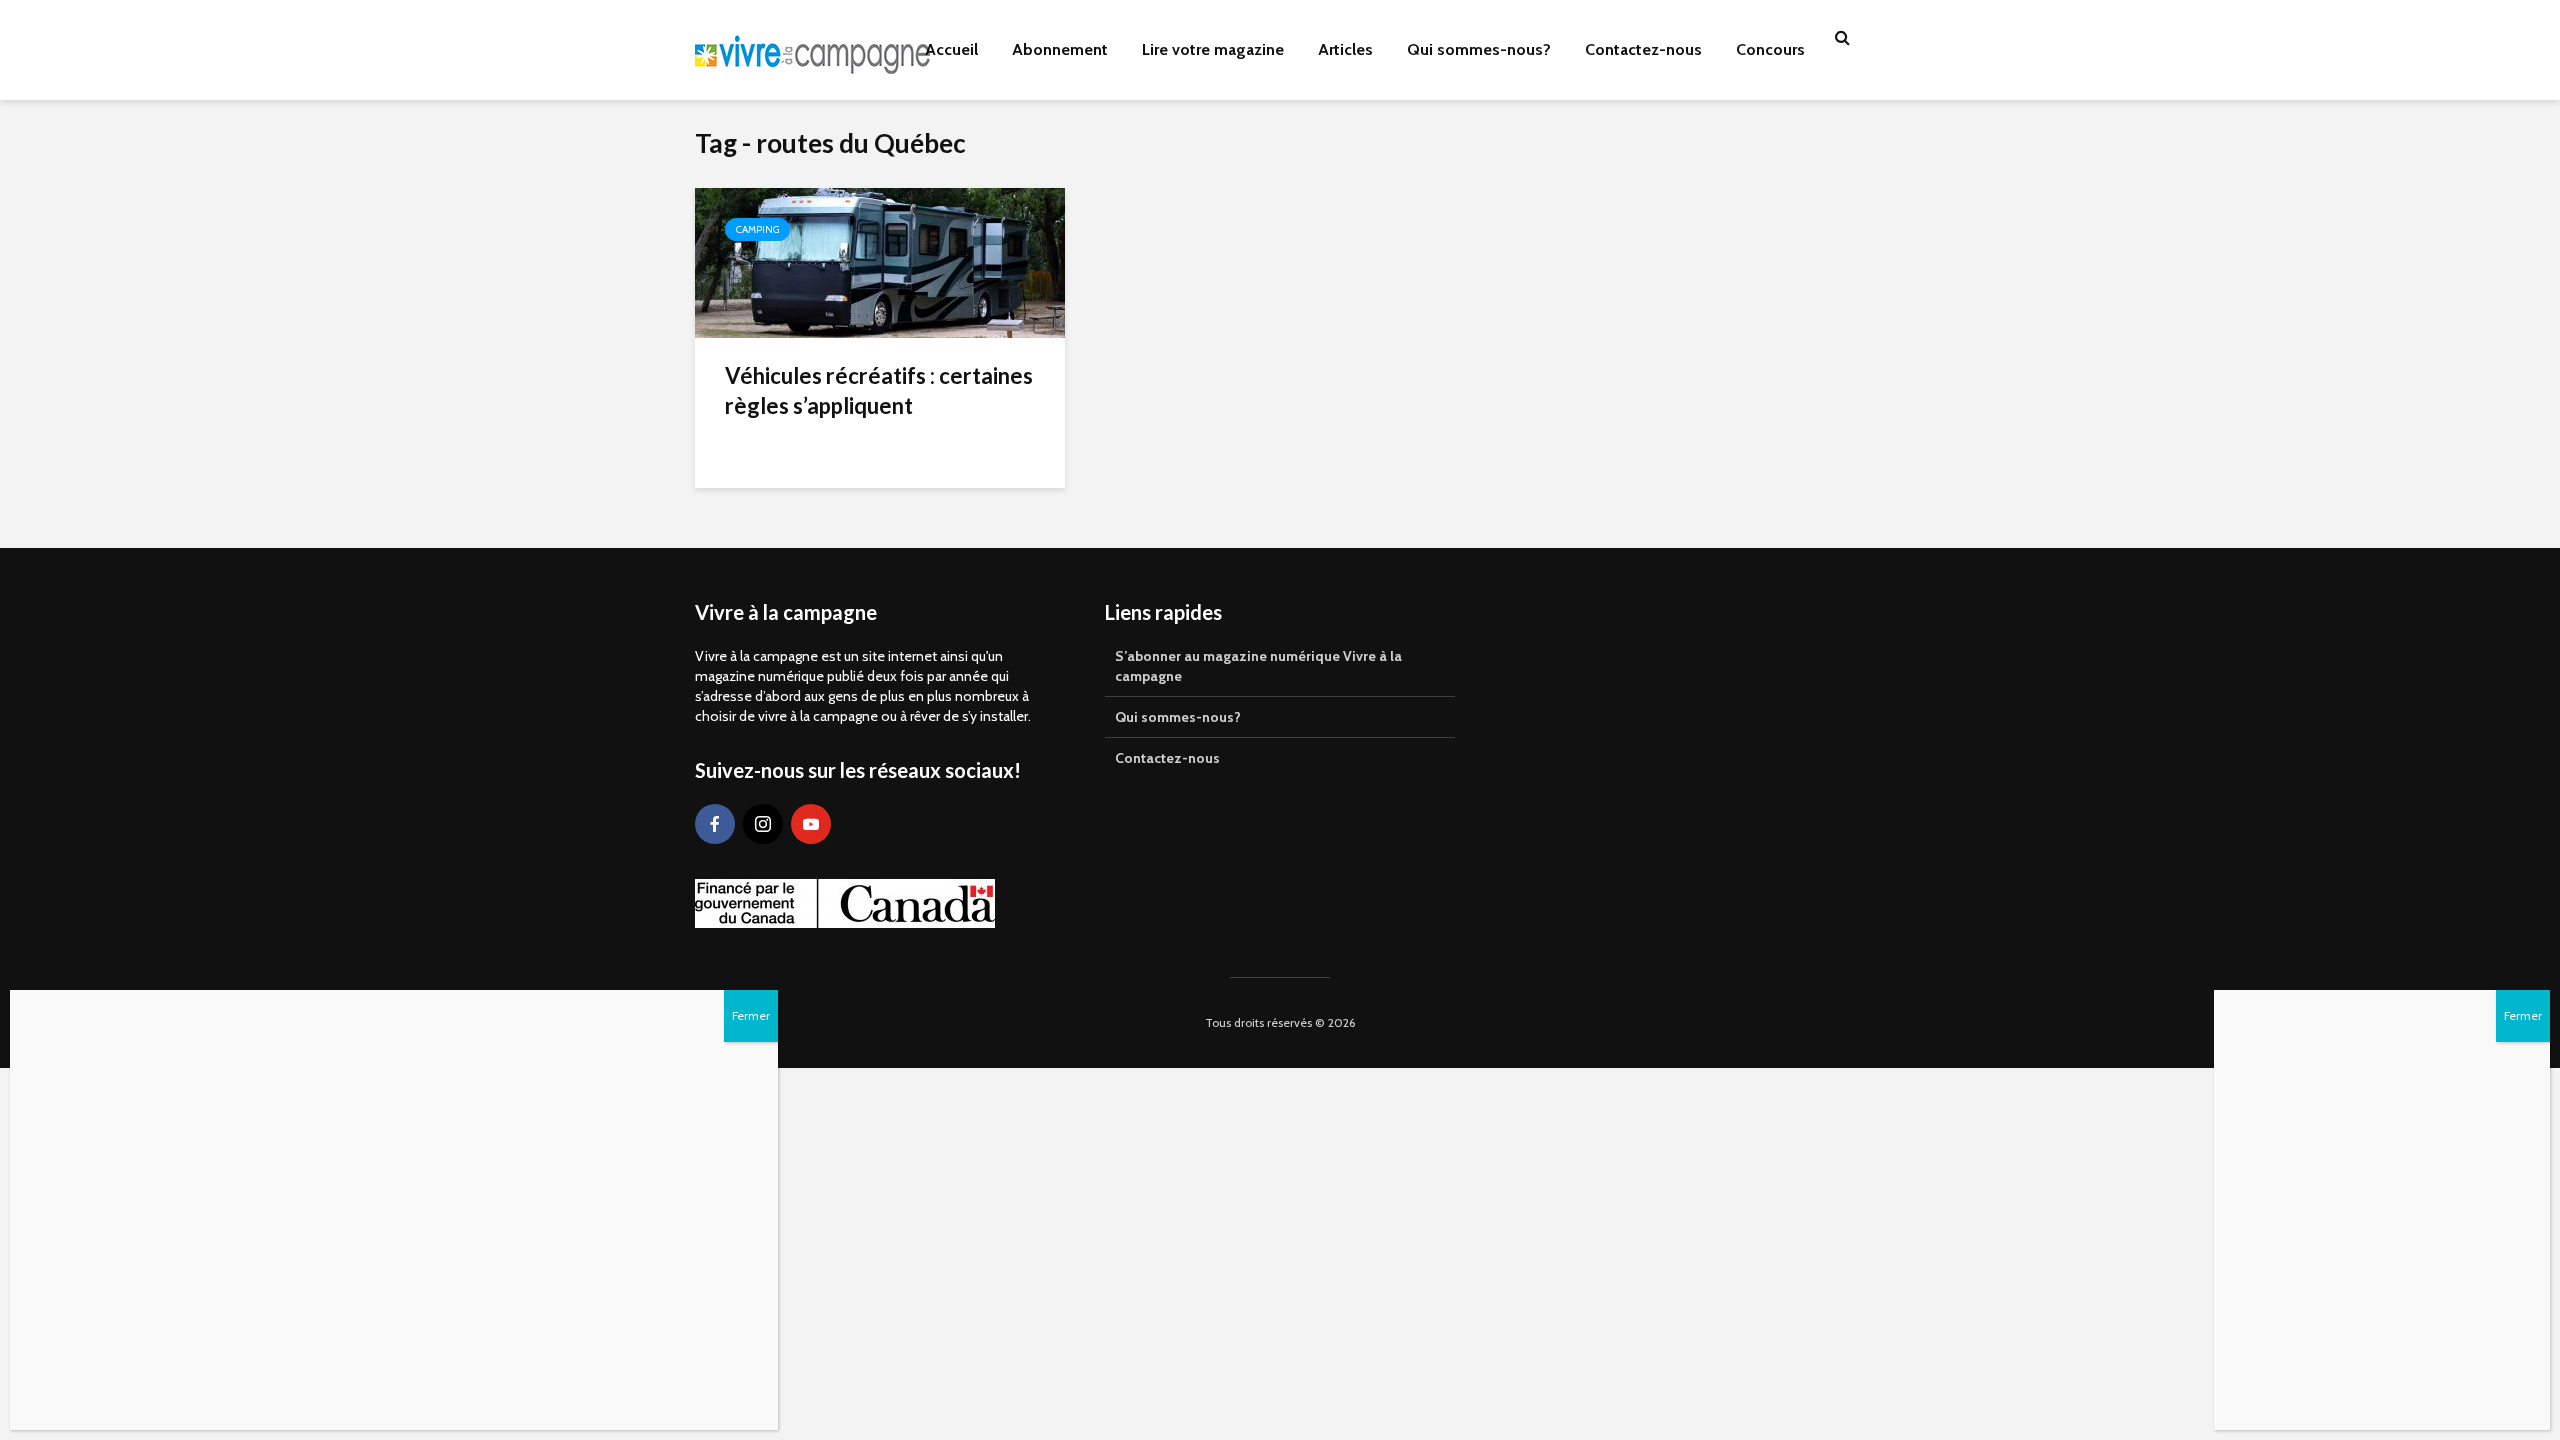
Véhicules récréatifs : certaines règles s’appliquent (879, 390)
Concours (1770, 49)
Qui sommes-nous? (1479, 49)
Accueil (951, 49)
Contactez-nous (1643, 49)
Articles (1345, 49)
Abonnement (1060, 49)
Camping (757, 229)
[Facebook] (715, 824)
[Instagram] (763, 824)
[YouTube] (811, 824)
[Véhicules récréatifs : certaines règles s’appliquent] (880, 261)
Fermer (2523, 1015)
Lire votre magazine (1213, 49)
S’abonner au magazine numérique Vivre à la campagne (1258, 666)
